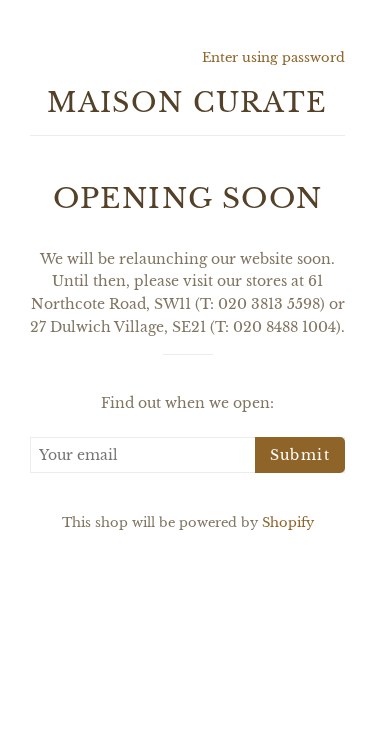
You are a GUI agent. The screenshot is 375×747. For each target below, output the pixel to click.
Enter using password (273, 57)
